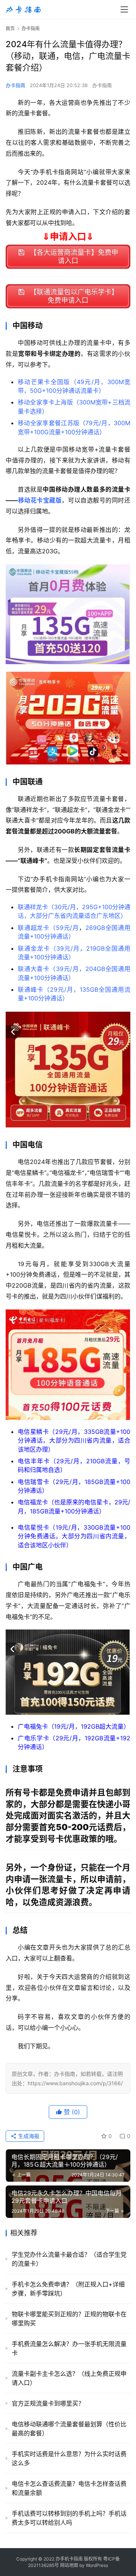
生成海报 (28, 2136)
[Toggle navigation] (124, 9)
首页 (10, 28)
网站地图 (69, 2565)
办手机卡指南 (69, 2559)
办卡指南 (15, 85)
